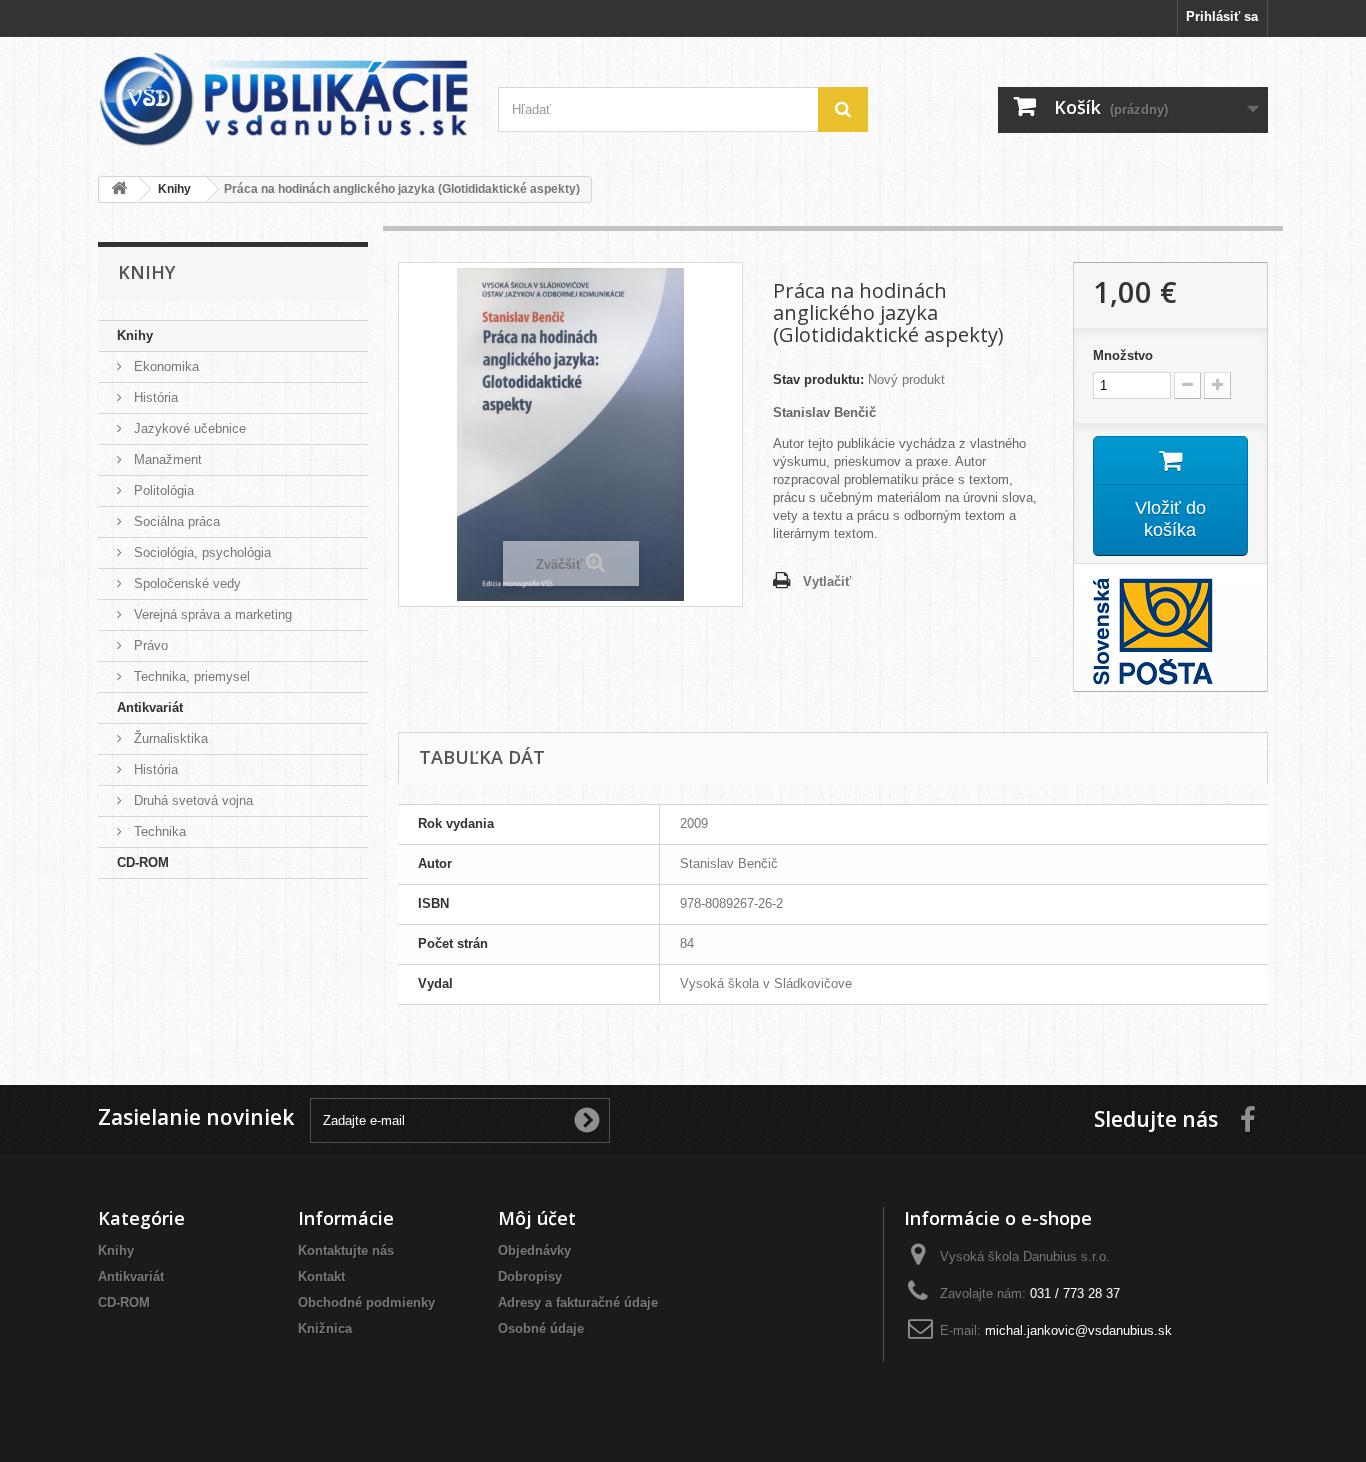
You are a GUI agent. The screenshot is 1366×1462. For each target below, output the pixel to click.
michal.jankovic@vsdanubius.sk (1078, 1330)
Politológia (162, 490)
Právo (149, 645)
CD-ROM (143, 862)
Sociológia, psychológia (200, 552)
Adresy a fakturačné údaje (578, 1302)
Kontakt (321, 1276)
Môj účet (537, 1218)
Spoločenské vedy (185, 583)
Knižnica (325, 1328)
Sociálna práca (175, 521)
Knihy (135, 335)
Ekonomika (164, 366)
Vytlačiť (827, 581)
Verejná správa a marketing (211, 614)
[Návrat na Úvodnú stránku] (119, 189)
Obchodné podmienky (366, 1302)
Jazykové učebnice (188, 428)
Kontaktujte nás (346, 1250)
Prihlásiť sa (1222, 16)
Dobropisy (530, 1276)
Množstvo (1123, 355)
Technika (158, 831)
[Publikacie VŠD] (283, 99)
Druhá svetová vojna (191, 800)
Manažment (166, 459)
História (154, 397)
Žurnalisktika (169, 738)
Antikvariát (150, 707)
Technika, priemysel (190, 676)
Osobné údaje (541, 1328)
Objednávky (534, 1250)
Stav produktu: (818, 379)
